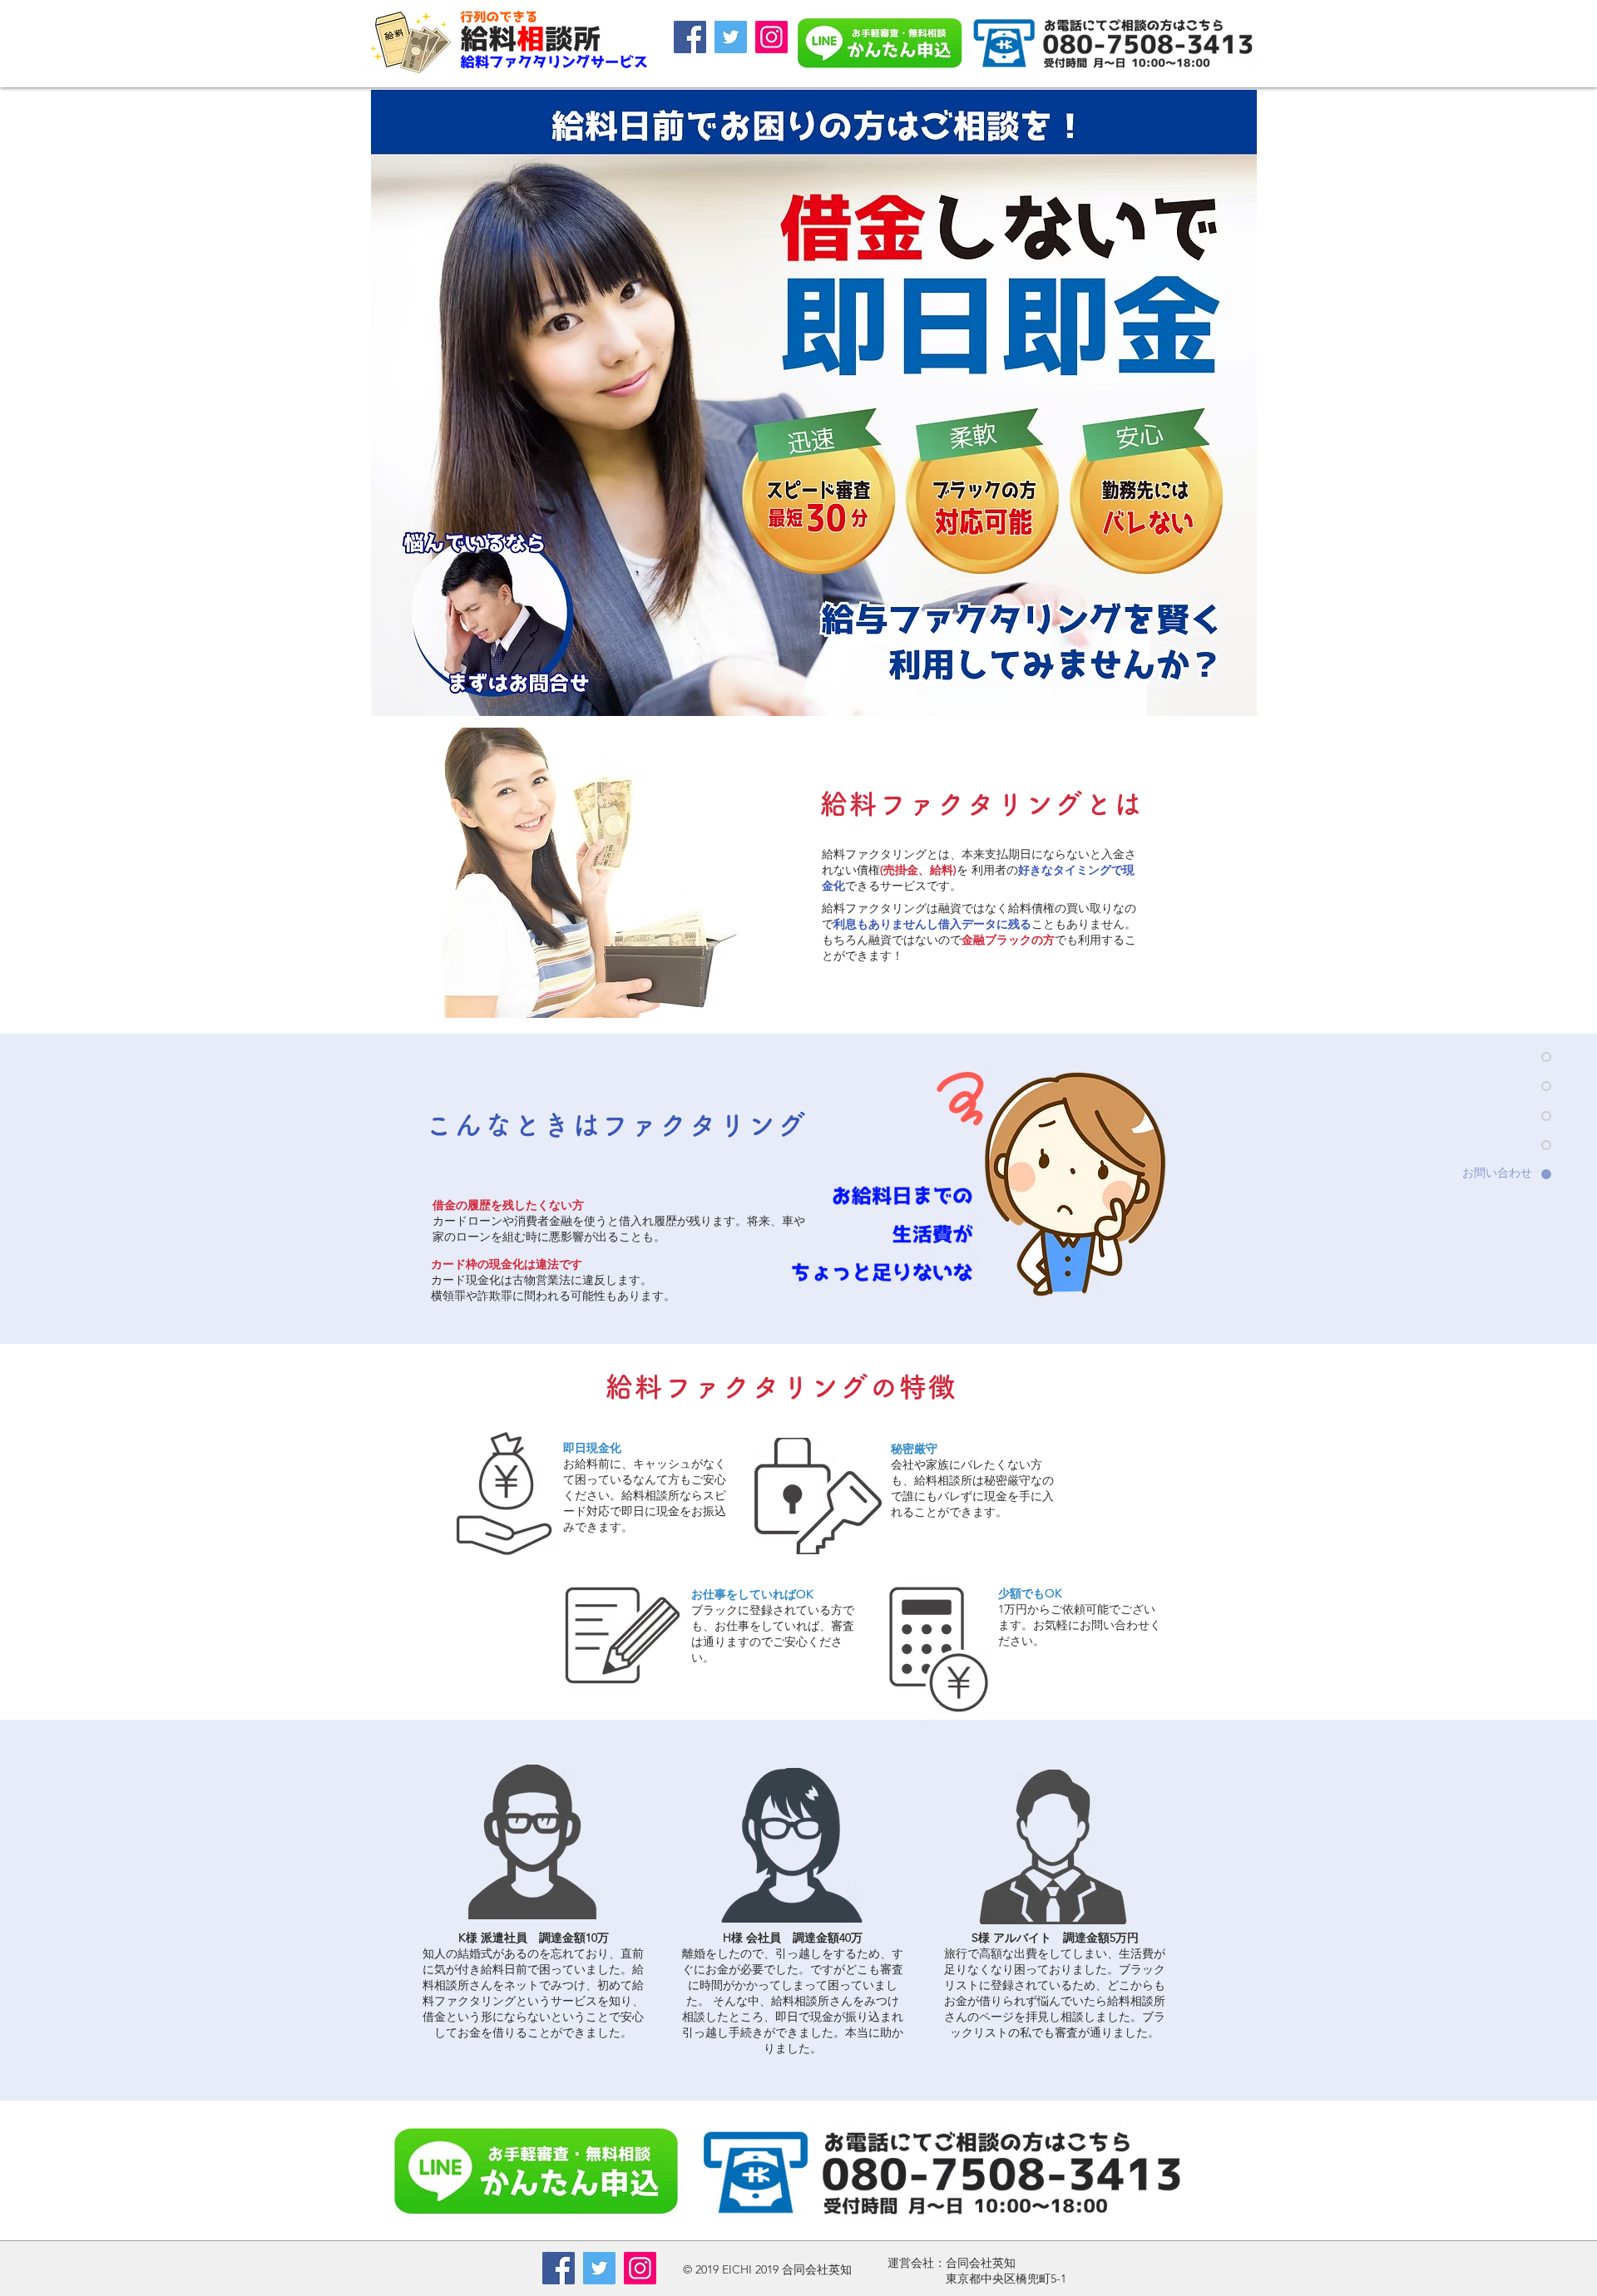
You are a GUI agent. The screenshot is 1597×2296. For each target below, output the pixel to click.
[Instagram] (771, 37)
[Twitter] (731, 37)
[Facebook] (690, 37)
